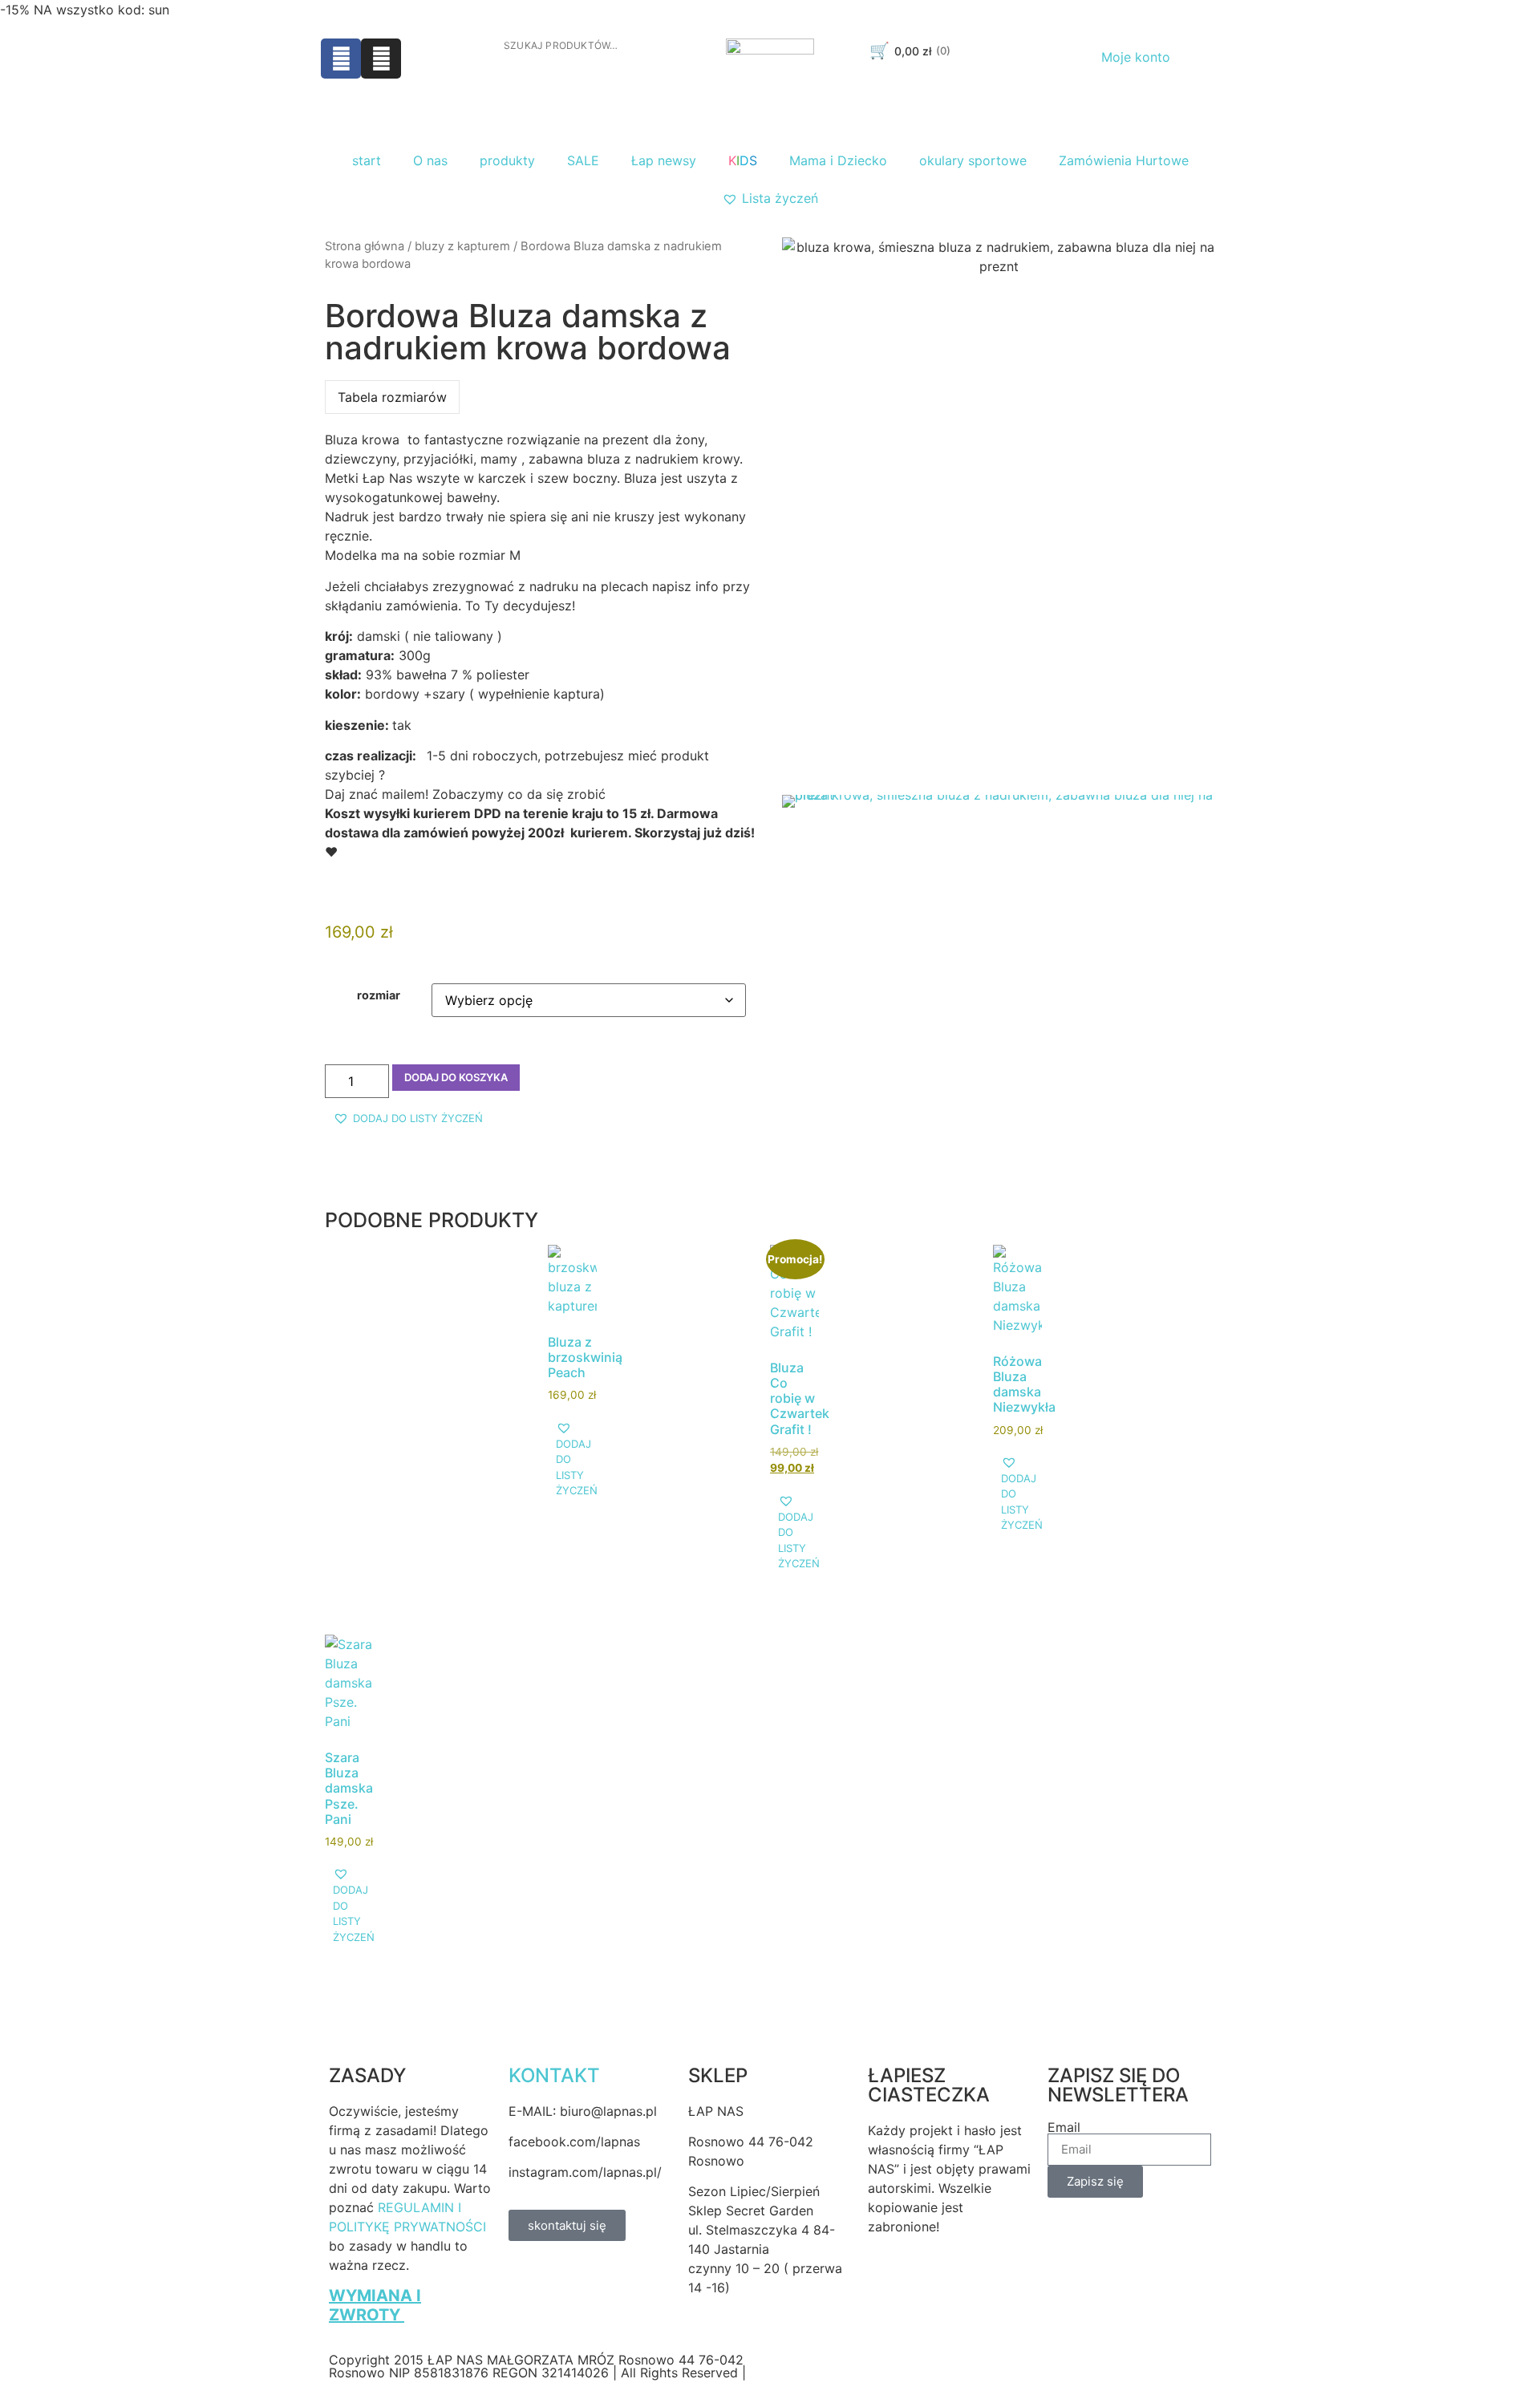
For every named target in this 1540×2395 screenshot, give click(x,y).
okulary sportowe (973, 160)
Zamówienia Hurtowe (1124, 160)
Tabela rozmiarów (392, 397)
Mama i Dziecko (838, 160)
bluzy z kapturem (462, 246)
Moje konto (1136, 57)
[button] (408, 1118)
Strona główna (365, 246)
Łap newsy (664, 160)
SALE (583, 160)
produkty (507, 160)
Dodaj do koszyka (456, 1077)
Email (1064, 2127)
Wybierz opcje (597, 1386)
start (367, 160)
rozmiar (379, 995)
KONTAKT (554, 2075)
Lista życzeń (780, 198)
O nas (430, 160)
